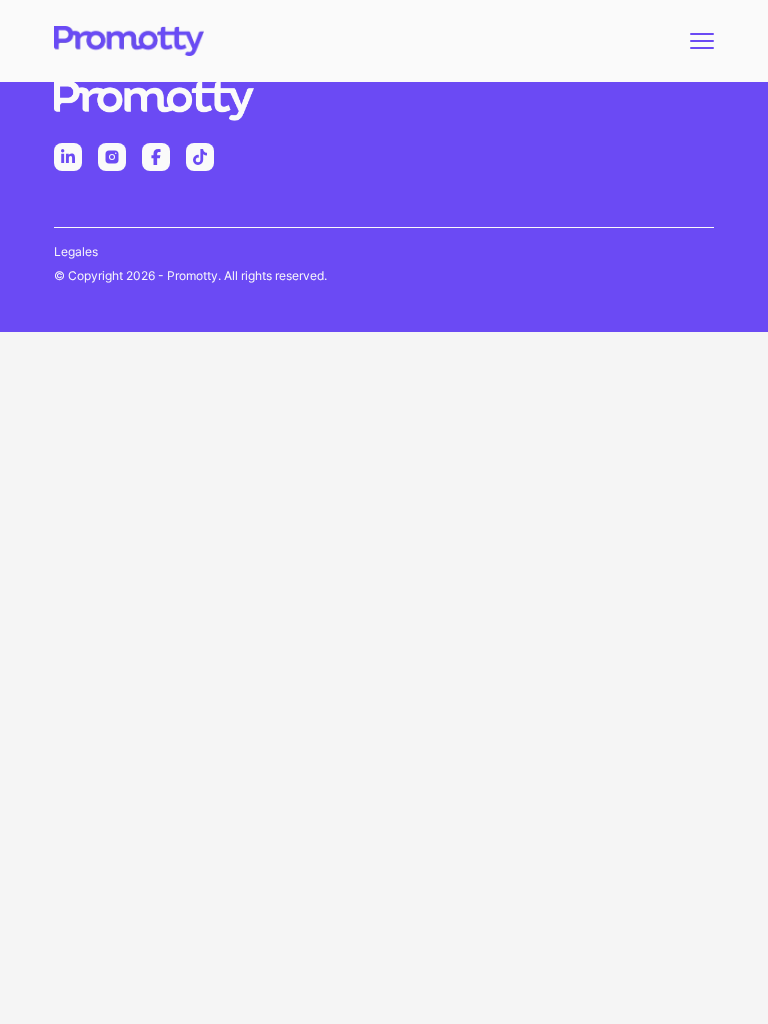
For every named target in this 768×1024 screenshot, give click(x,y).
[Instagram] (112, 157)
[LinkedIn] (68, 157)
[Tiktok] (200, 157)
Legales (76, 251)
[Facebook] (156, 157)
